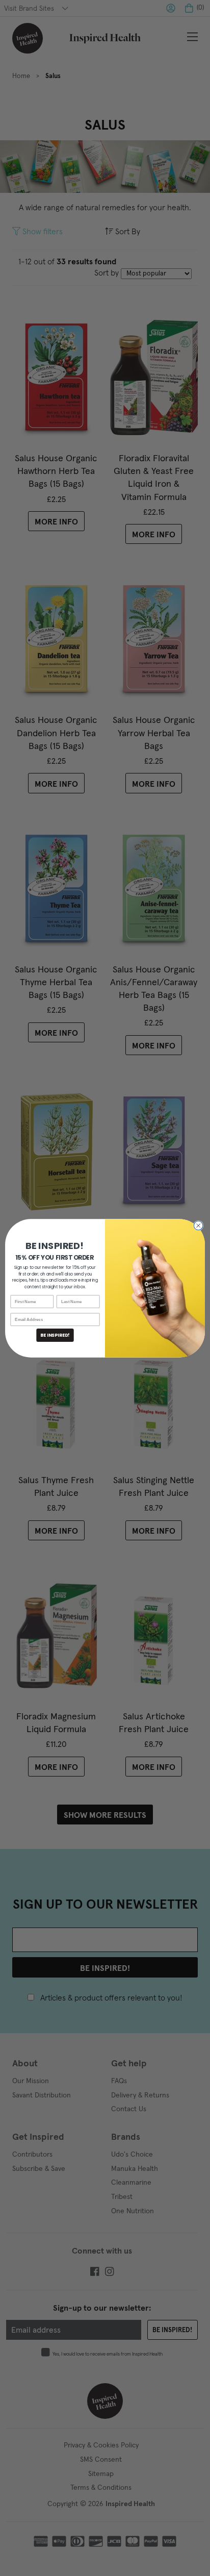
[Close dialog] (198, 1226)
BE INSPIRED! (55, 1335)
